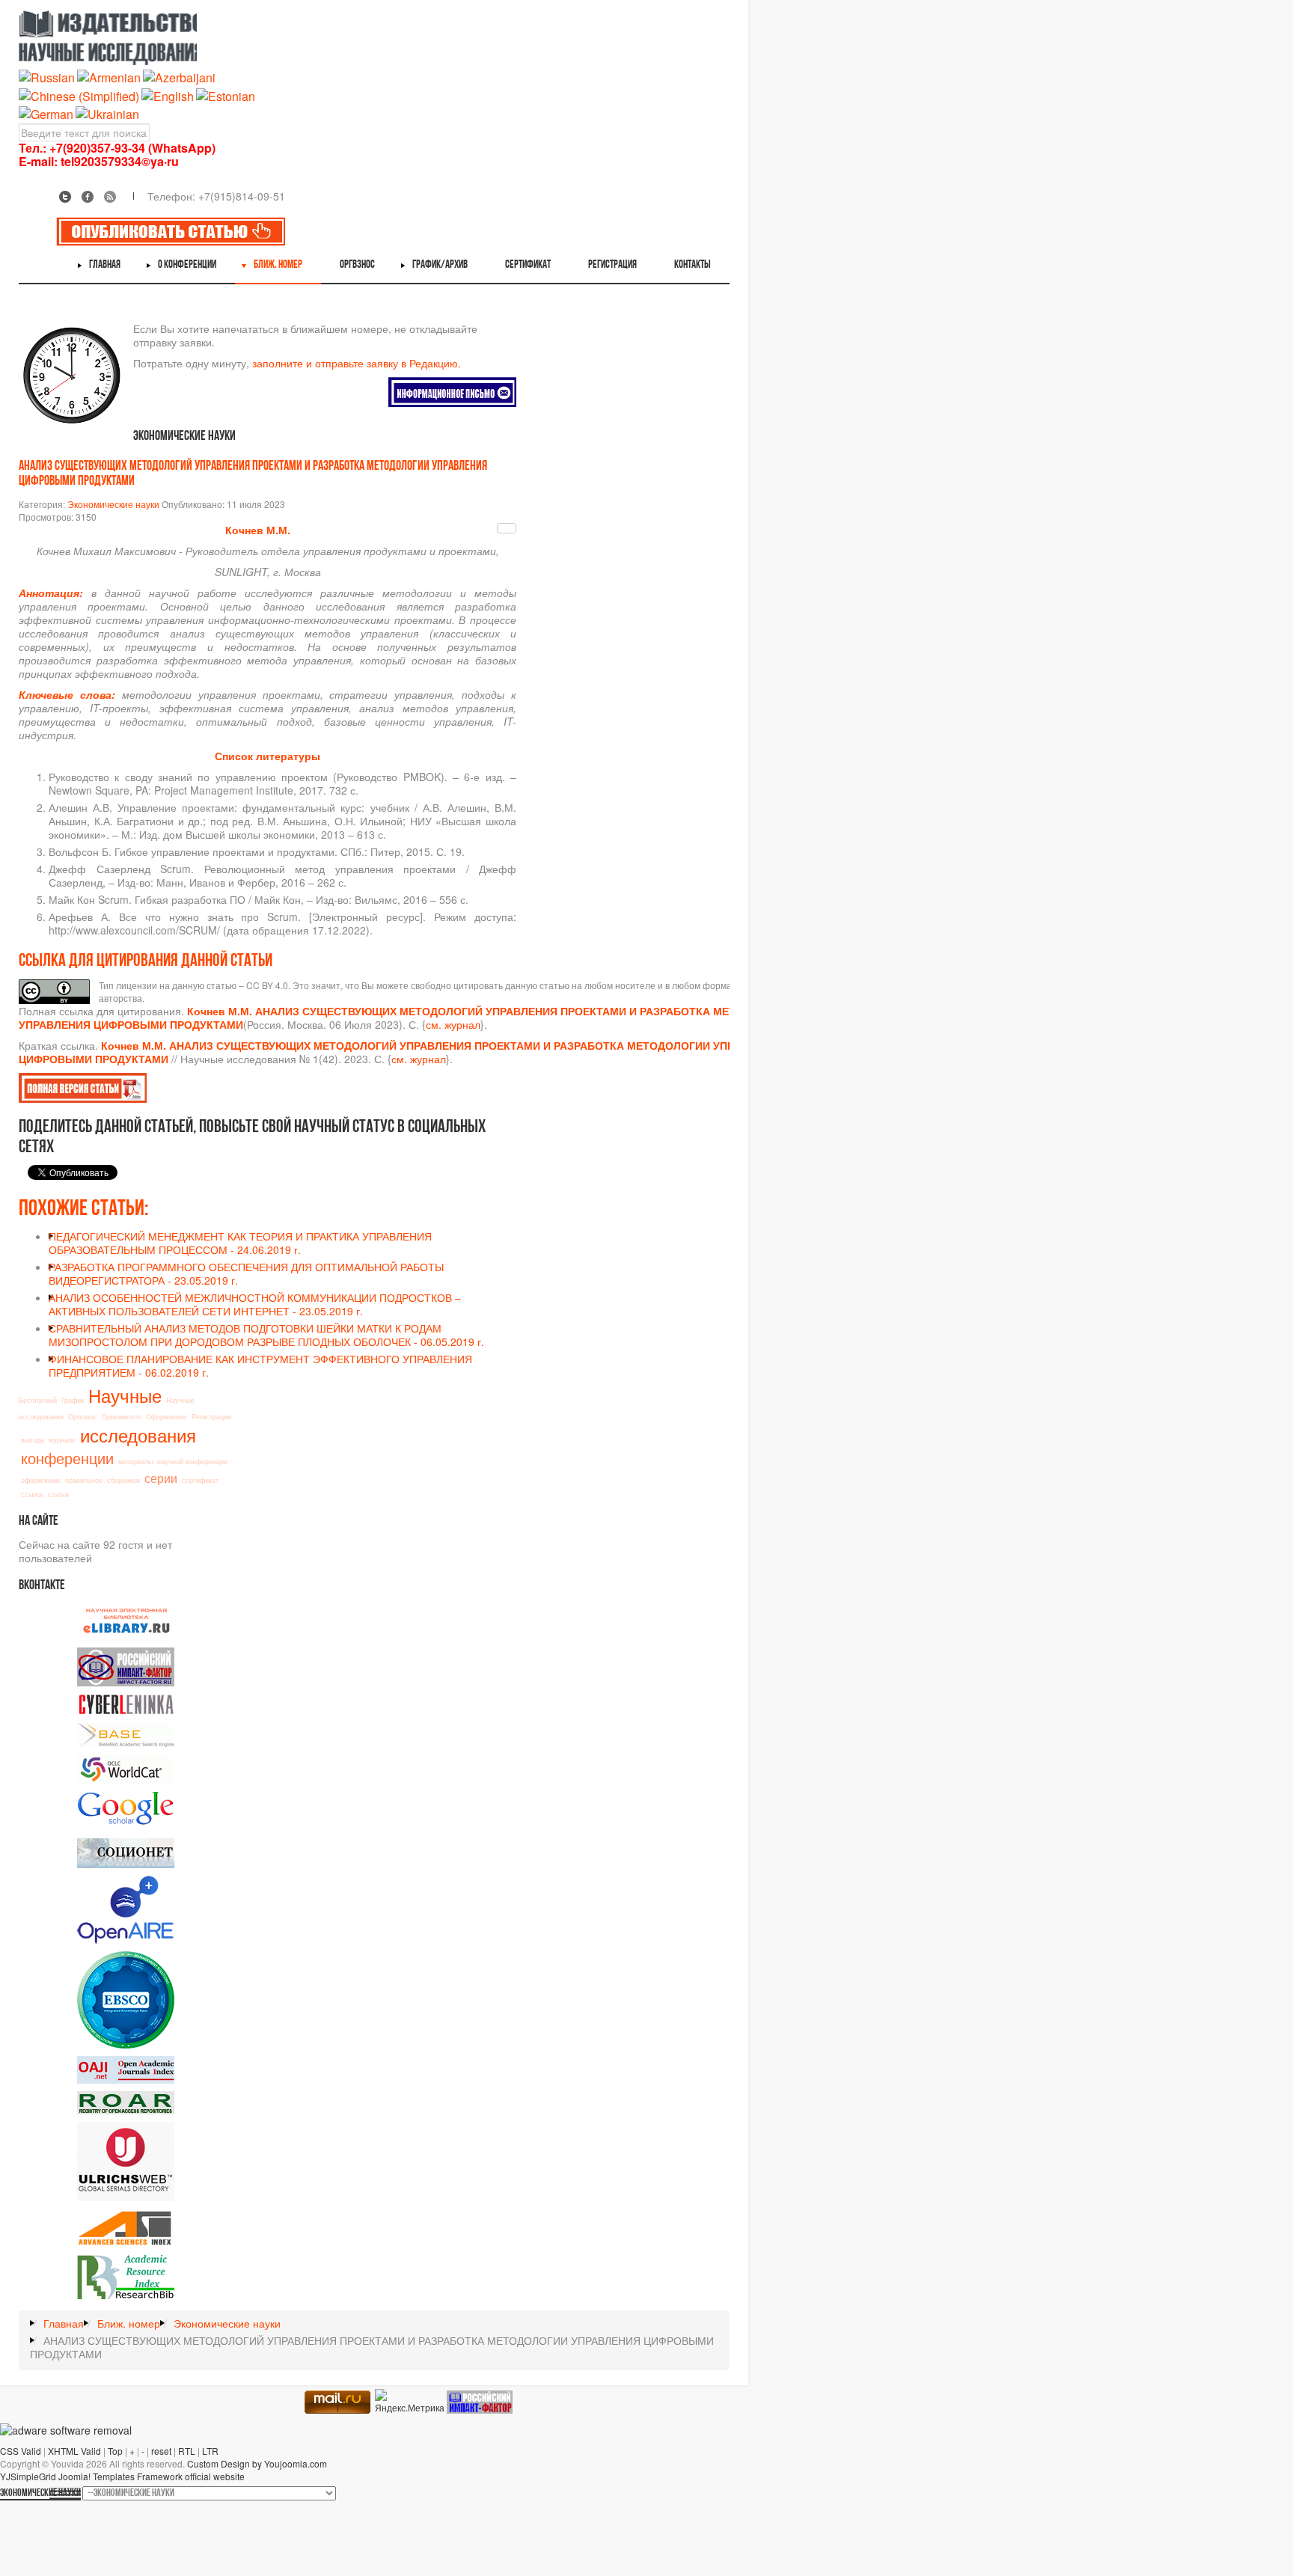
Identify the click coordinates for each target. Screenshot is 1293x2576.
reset (161, 2451)
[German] (46, 113)
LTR (210, 2451)
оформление (41, 1480)
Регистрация (211, 1417)
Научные (125, 1395)
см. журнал (453, 1024)
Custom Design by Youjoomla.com (257, 2463)
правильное (84, 1480)
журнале (62, 1440)
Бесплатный (38, 1400)
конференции (67, 1458)
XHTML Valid (74, 2451)
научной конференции (192, 1462)
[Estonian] (226, 95)
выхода (33, 1440)
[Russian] (47, 77)
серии (161, 1478)
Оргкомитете (122, 1417)
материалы (135, 1462)
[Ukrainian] (107, 113)
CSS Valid (21, 2451)
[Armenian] (109, 77)
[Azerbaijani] (179, 77)
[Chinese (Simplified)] (79, 95)
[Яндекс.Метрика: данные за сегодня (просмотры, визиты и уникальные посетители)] (410, 2401)
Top (115, 2451)
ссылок (32, 1494)
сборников (123, 1480)
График (73, 1400)
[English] (168, 95)
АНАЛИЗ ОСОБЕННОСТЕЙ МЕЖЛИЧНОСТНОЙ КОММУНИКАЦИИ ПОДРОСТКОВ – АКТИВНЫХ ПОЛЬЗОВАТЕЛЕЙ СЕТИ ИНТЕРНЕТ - (255, 1304)
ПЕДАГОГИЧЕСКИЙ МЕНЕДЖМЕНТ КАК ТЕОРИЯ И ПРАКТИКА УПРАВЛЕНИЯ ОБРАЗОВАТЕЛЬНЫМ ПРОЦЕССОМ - (240, 1243)
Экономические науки (113, 504)
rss (110, 197)
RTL (187, 2451)
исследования (138, 1435)
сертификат (200, 1480)
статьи (58, 1494)
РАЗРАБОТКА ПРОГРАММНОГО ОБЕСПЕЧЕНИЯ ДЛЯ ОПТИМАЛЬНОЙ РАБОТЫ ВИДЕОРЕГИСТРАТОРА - (246, 1273)
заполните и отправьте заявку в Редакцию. (357, 363)
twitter (65, 197)
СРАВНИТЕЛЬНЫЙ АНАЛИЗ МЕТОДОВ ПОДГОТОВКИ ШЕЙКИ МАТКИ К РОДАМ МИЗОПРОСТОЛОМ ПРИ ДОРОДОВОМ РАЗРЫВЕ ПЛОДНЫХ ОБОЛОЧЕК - (266, 1335)
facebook (88, 197)
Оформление (166, 1417)
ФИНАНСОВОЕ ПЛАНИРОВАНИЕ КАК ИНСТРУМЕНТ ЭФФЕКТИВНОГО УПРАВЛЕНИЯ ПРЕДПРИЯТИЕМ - (260, 1365)
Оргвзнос (83, 1417)
